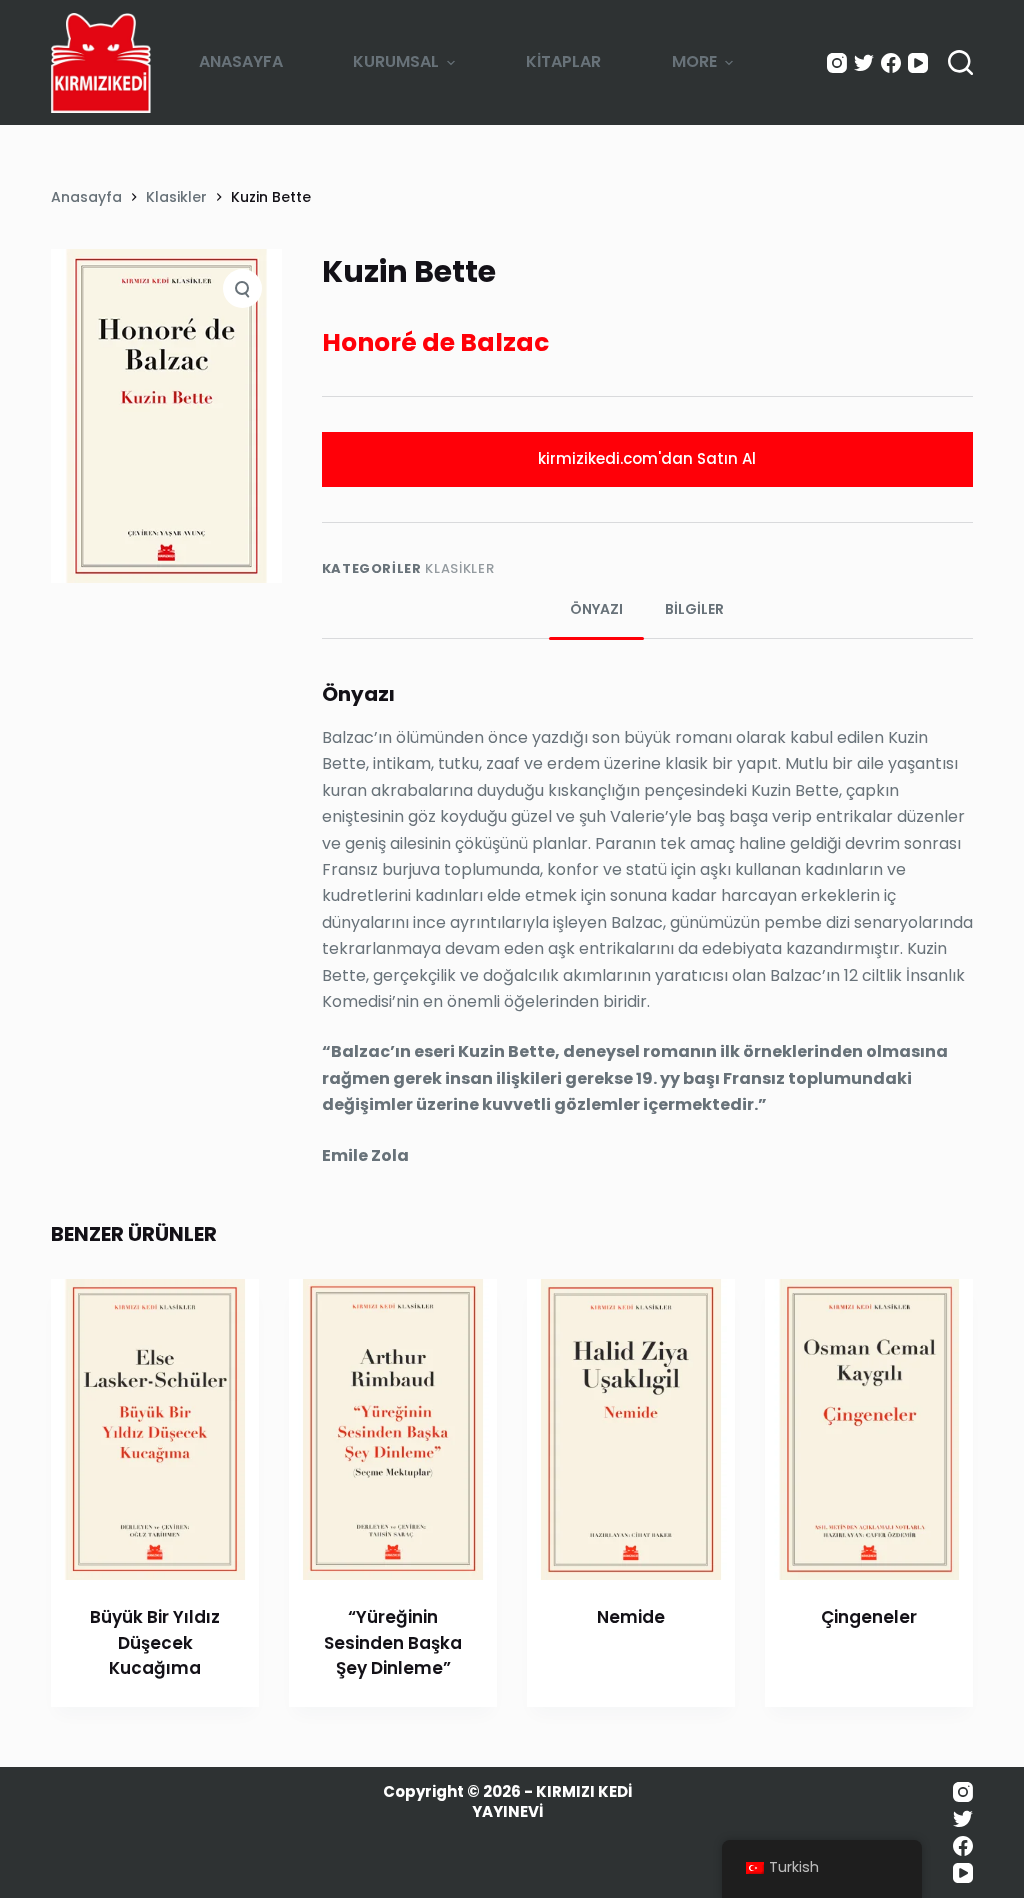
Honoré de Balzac (435, 342)
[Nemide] (631, 1429)
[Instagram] (837, 63)
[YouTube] (918, 63)
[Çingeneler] (869, 1429)
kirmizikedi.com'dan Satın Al (647, 458)
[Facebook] (891, 63)
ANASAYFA (241, 61)
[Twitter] (864, 63)
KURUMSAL (396, 61)
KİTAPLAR (563, 61)
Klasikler (459, 568)
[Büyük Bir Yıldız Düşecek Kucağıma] (155, 1429)
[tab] (596, 609)
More (694, 61)
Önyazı (596, 609)
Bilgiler (694, 609)
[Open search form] (960, 62)
